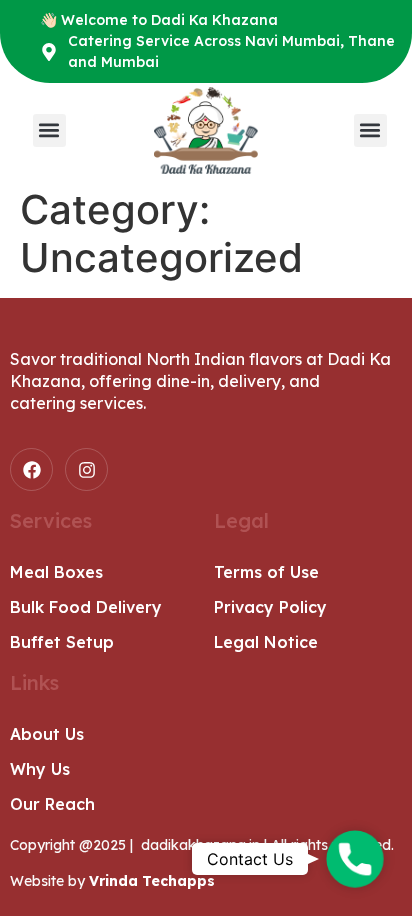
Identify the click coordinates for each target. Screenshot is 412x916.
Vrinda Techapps (152, 881)
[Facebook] (31, 469)
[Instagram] (86, 469)
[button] (49, 130)
